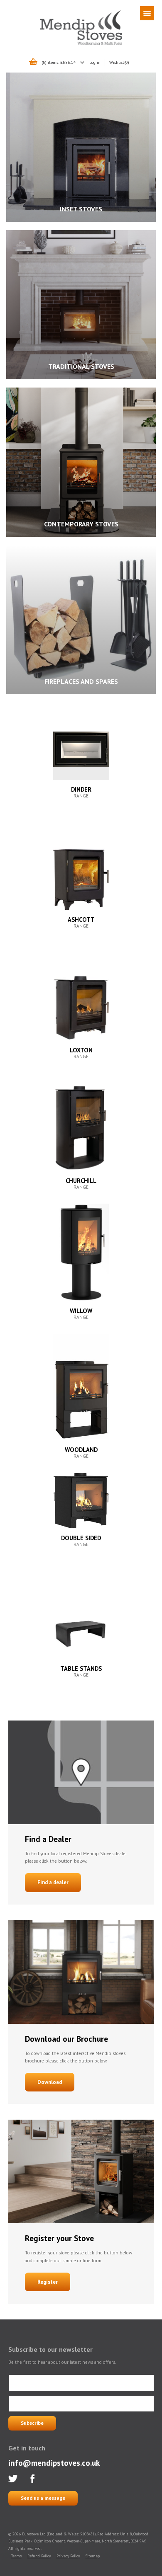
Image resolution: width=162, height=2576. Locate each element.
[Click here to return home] (81, 44)
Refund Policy (39, 2556)
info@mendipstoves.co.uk (54, 2463)
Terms (16, 2556)
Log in (95, 62)
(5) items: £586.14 (59, 62)
